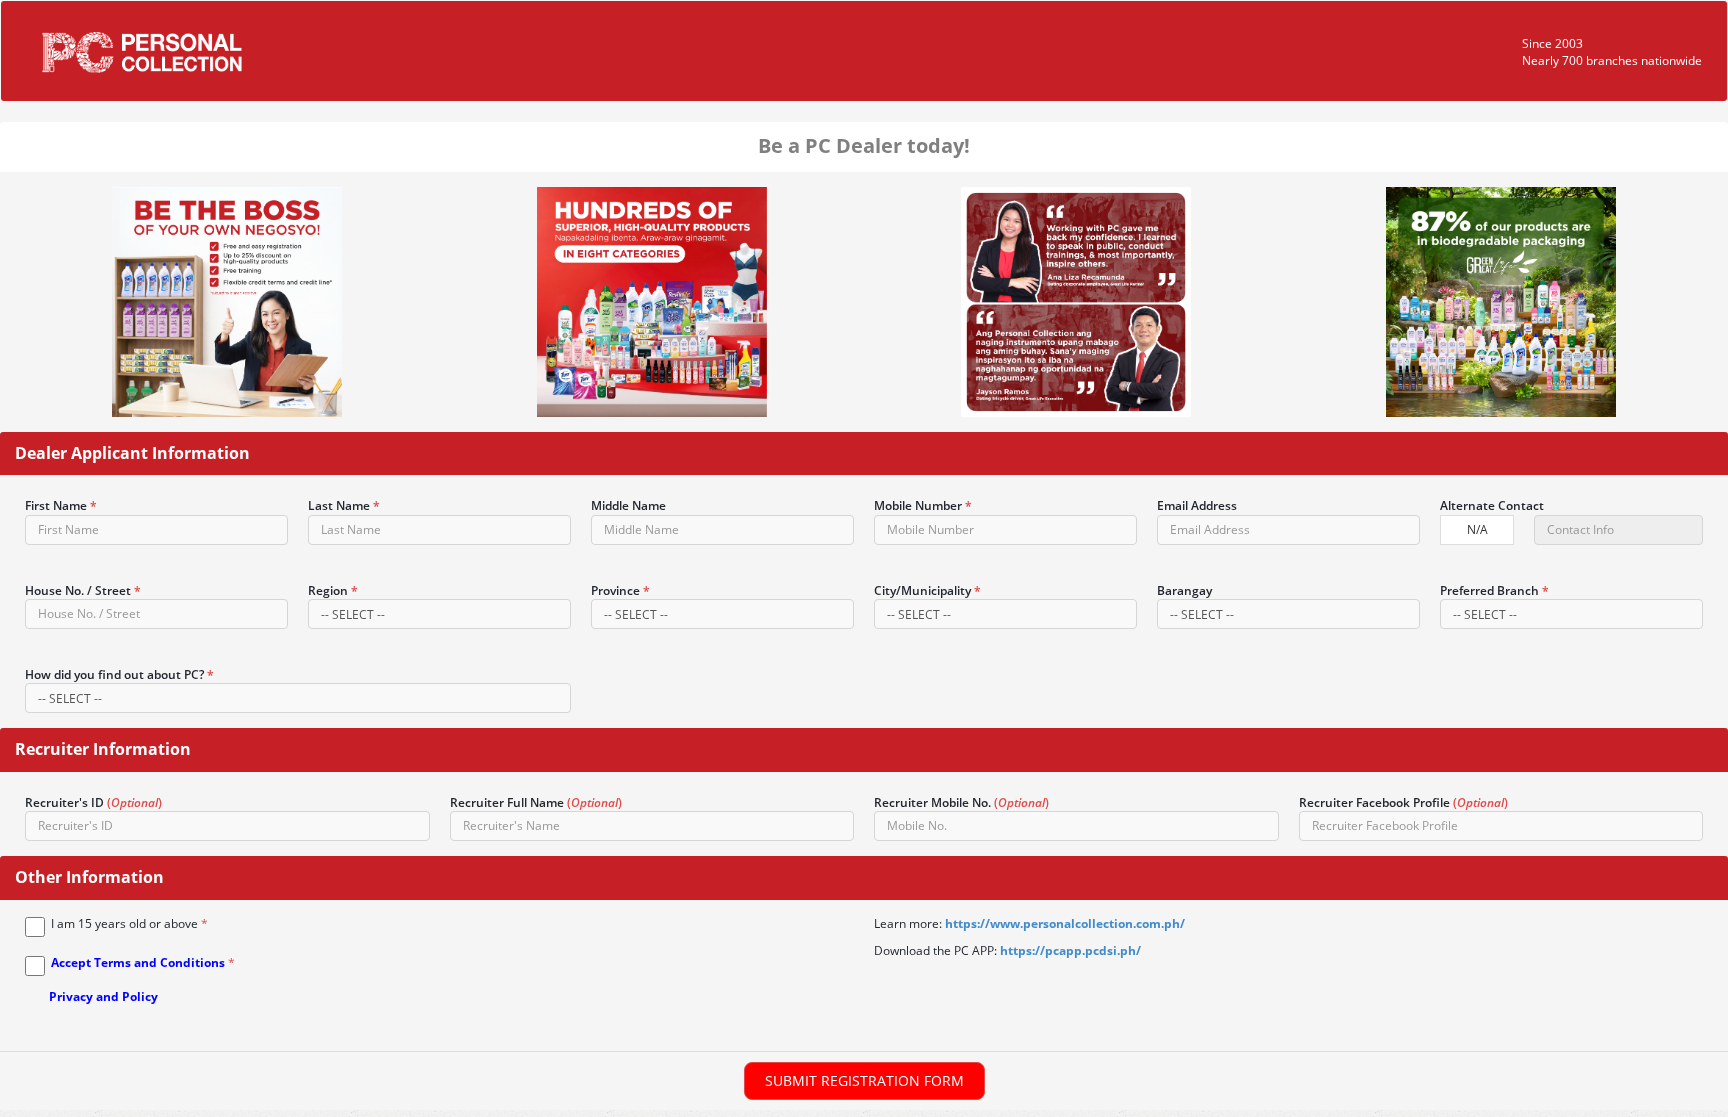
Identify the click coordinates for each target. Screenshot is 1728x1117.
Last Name (344, 505)
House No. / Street (83, 590)
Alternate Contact (1492, 505)
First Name (61, 505)
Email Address (1197, 505)
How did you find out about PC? (119, 674)
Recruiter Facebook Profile (1403, 802)
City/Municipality (927, 590)
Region (333, 590)
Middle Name (628, 505)
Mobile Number (923, 505)
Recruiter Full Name (536, 802)
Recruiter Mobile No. (961, 802)
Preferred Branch (1494, 590)
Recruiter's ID (93, 802)
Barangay (1184, 590)
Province (620, 590)
